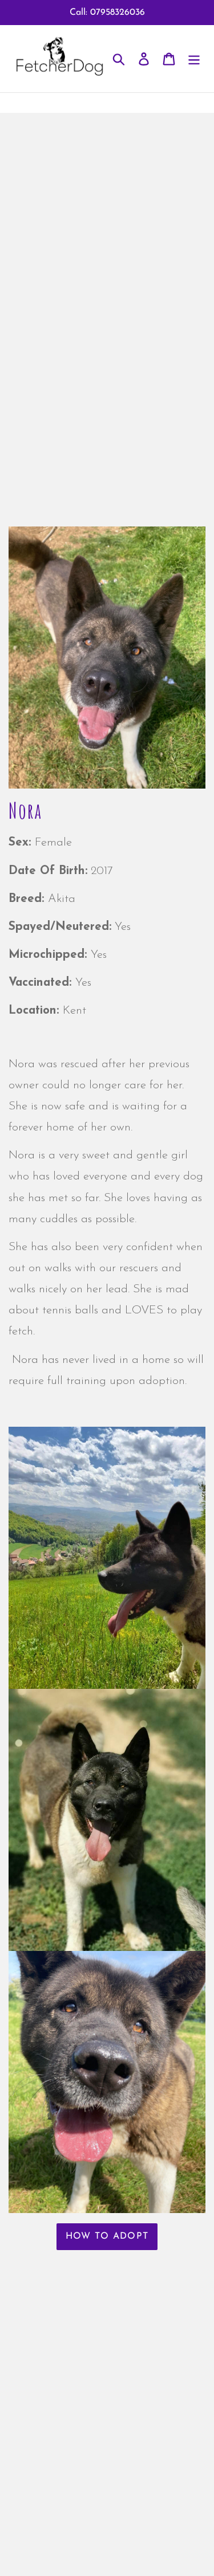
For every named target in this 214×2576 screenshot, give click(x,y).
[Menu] (194, 59)
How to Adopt (107, 2236)
